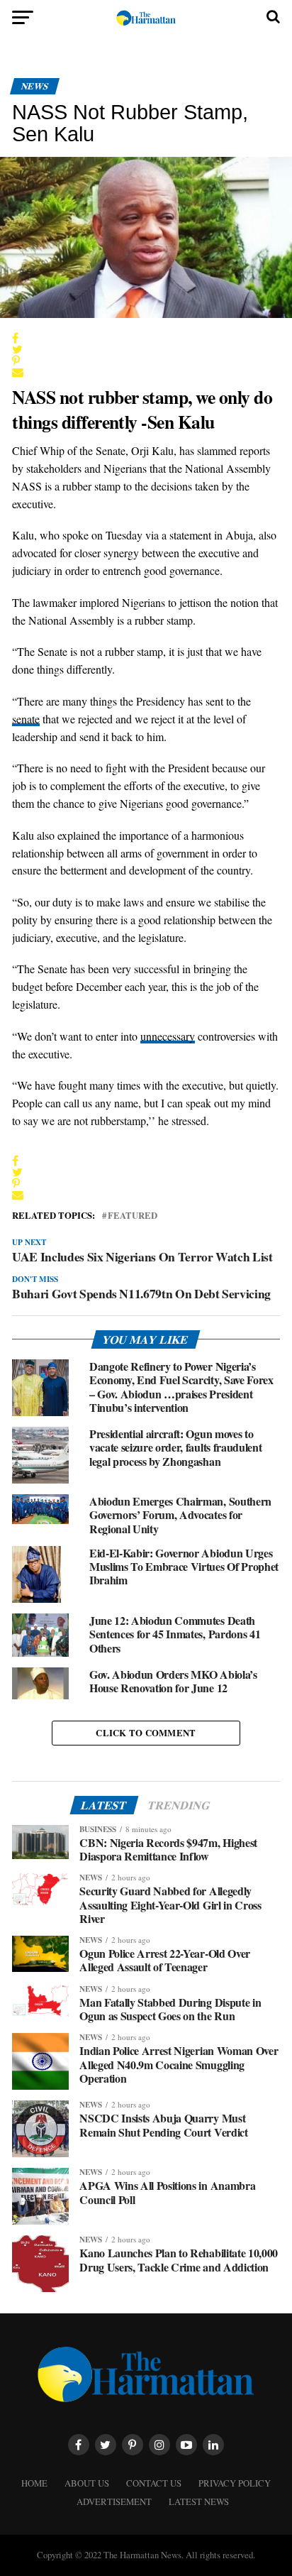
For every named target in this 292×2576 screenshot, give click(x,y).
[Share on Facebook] (125, 338)
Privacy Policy (235, 2483)
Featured (133, 1216)
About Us (87, 2483)
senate (26, 719)
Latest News (199, 2501)
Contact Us (154, 2483)
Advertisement (114, 2501)
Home (34, 2483)
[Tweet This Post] (125, 349)
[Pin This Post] (125, 361)
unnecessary (168, 1036)
